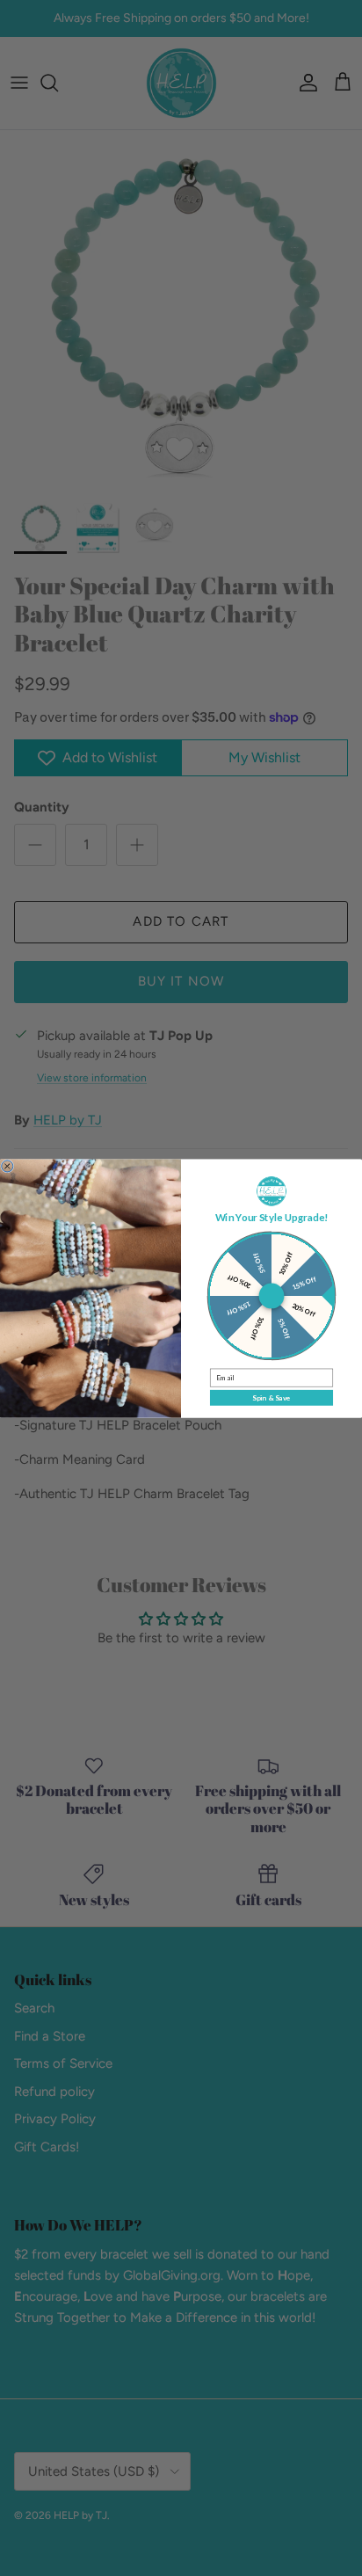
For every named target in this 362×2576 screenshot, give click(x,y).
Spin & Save (271, 1397)
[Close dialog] (7, 1165)
